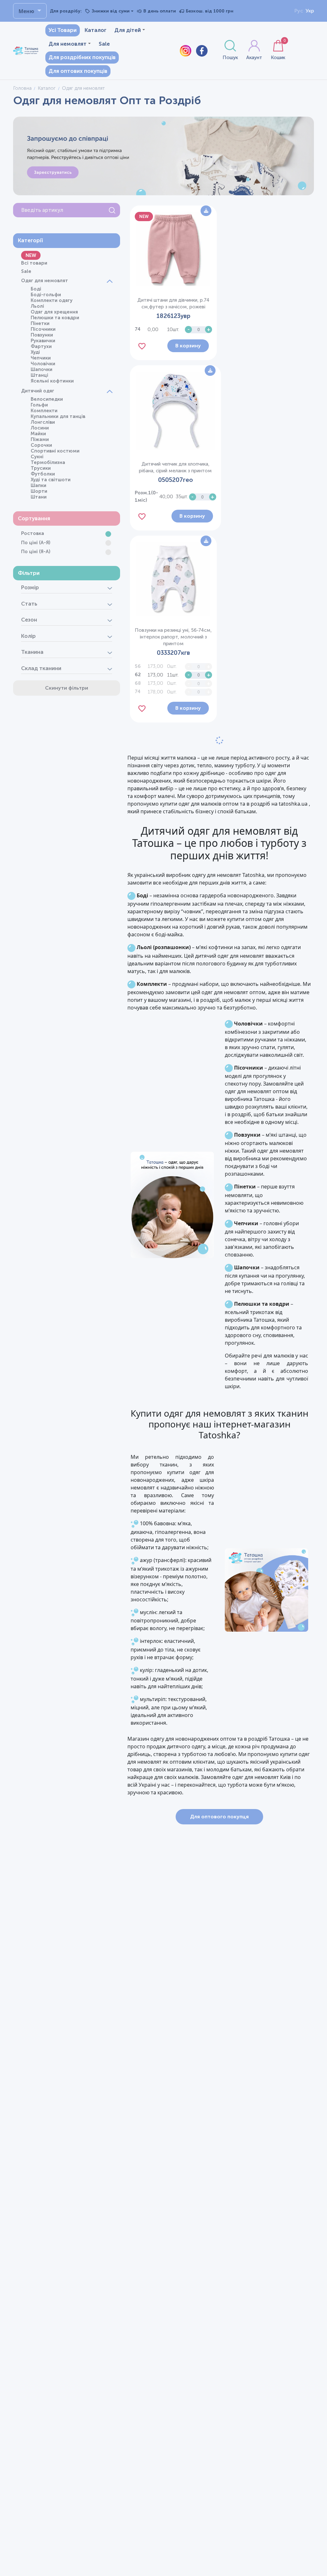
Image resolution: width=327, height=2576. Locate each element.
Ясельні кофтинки (52, 381)
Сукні (37, 457)
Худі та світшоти (51, 480)
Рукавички (43, 341)
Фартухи (41, 346)
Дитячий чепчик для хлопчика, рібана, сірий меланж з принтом (175, 467)
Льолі (37, 306)
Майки (38, 434)
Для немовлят (68, 44)
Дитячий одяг (38, 391)
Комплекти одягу (52, 300)
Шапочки (42, 369)
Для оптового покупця (219, 1817)
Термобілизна (48, 462)
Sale (104, 44)
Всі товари (34, 263)
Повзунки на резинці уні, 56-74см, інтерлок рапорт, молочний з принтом (173, 637)
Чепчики (41, 358)
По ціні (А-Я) (36, 543)
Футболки (43, 474)
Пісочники (43, 329)
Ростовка (33, 533)
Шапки (38, 485)
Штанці (39, 375)
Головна (22, 88)
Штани (39, 497)
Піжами (40, 439)
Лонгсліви (43, 422)
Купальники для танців (58, 416)
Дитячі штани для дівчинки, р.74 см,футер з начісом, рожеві (173, 303)
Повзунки (42, 335)
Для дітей (128, 30)
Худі (35, 352)
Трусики (41, 468)
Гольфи (39, 405)
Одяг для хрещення (54, 312)
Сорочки (41, 445)
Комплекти (44, 411)
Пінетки (40, 323)
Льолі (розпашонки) (164, 947)
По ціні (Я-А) (36, 552)
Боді (36, 289)
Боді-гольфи (46, 295)
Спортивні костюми (55, 451)
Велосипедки (47, 399)
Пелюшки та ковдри (55, 318)
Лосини (40, 428)
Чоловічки (43, 364)
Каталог (95, 30)
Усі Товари (63, 30)
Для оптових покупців (78, 71)
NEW (31, 255)
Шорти (39, 491)
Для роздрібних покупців (82, 57)
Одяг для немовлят (45, 281)
